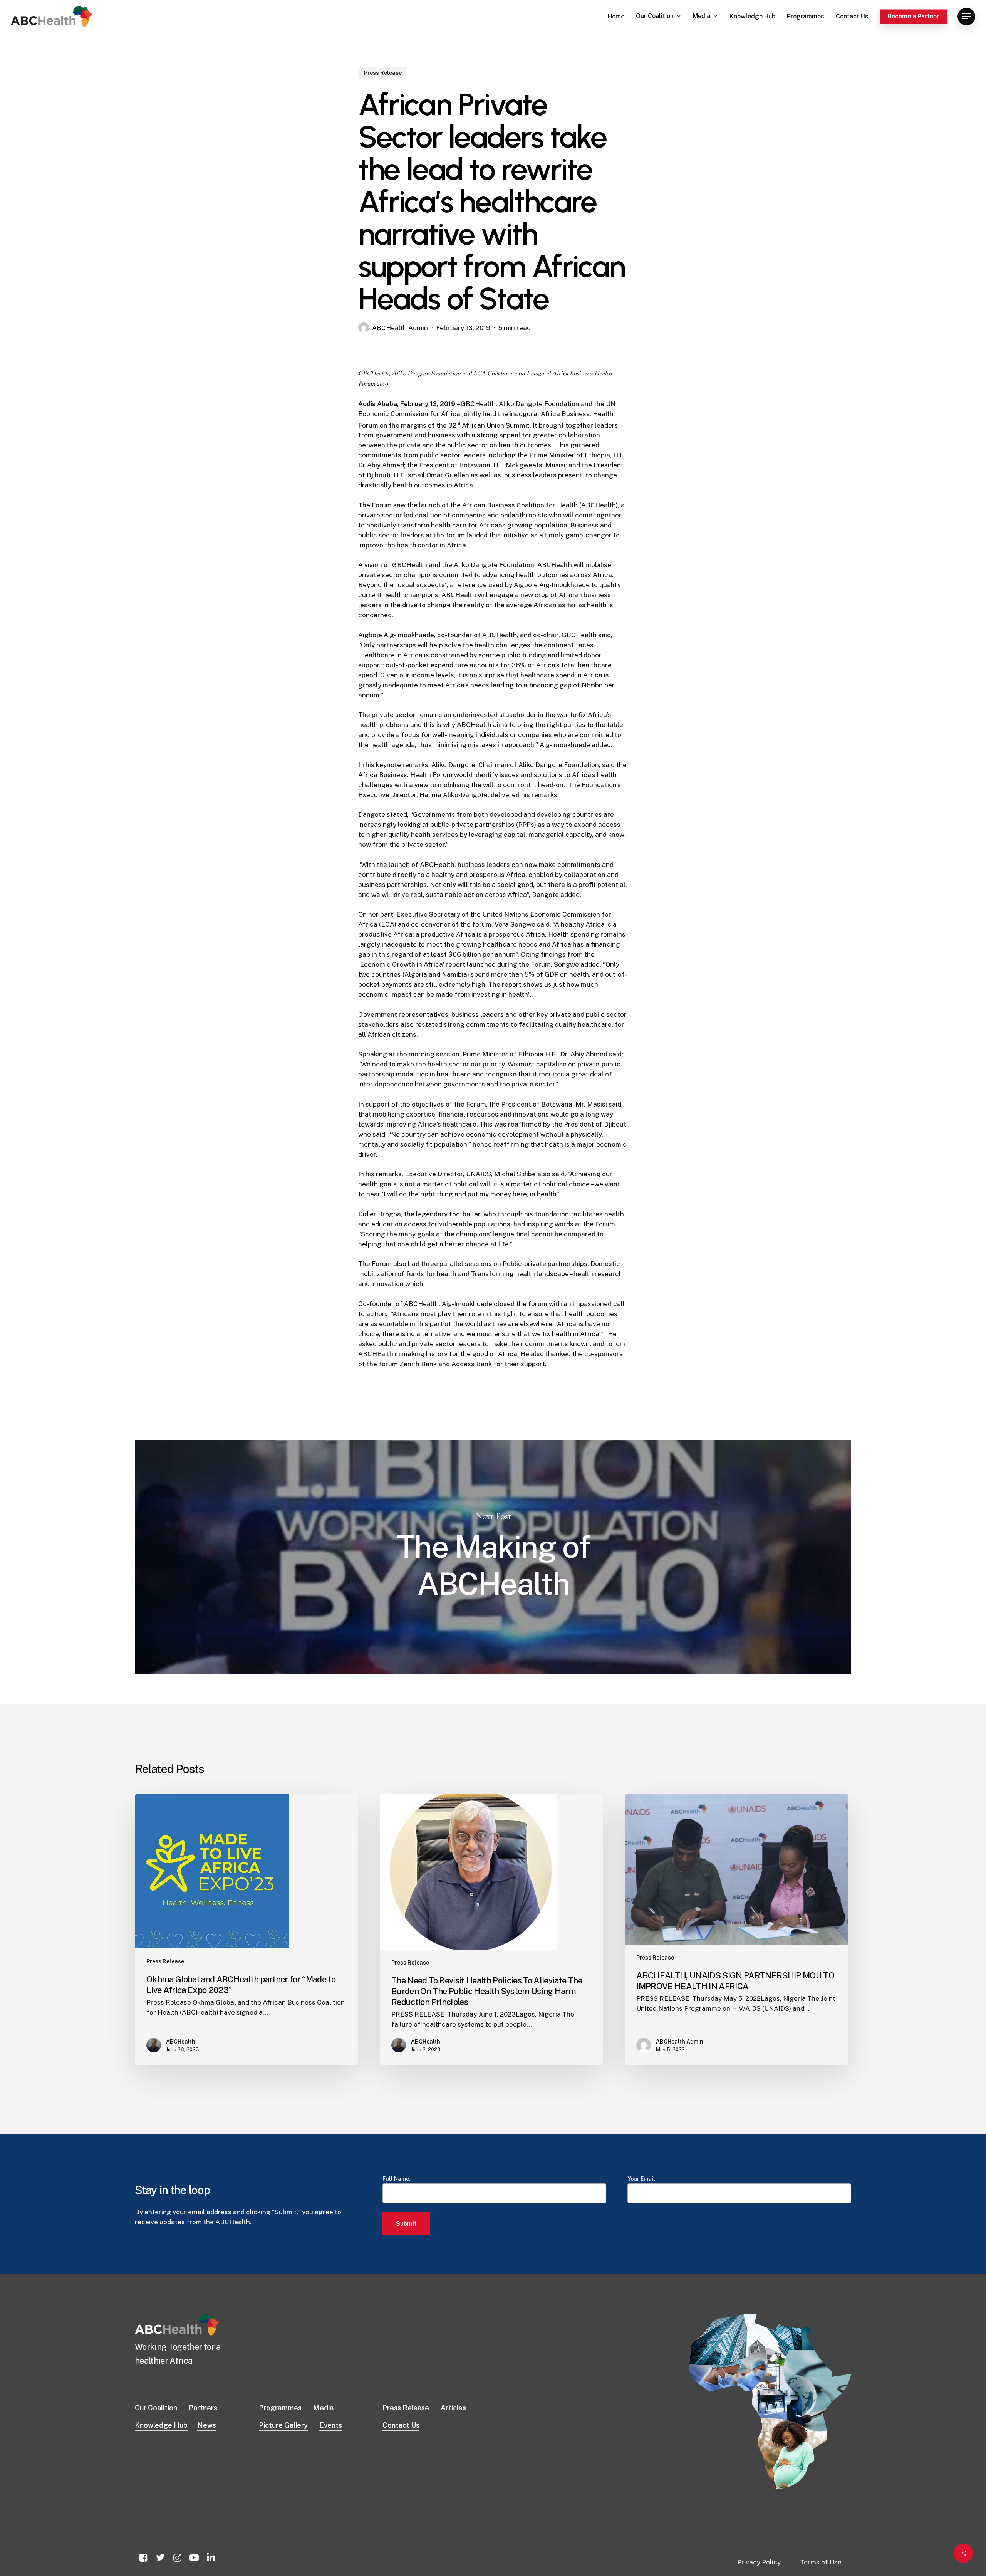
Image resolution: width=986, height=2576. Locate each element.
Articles (453, 2408)
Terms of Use (821, 2562)
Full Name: (397, 2179)
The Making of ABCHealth (493, 1557)
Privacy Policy (759, 2562)
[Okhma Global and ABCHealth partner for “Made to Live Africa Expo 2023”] (246, 1929)
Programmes (280, 2408)
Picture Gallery (283, 2425)
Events (331, 2425)
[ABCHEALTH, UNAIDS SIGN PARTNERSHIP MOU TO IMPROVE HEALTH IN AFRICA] (736, 1929)
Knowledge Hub (161, 2425)
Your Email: (642, 2179)
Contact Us (401, 2425)
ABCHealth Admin (400, 328)
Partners (203, 2408)
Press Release (383, 73)
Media (323, 2408)
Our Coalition (156, 2408)
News (207, 2425)
